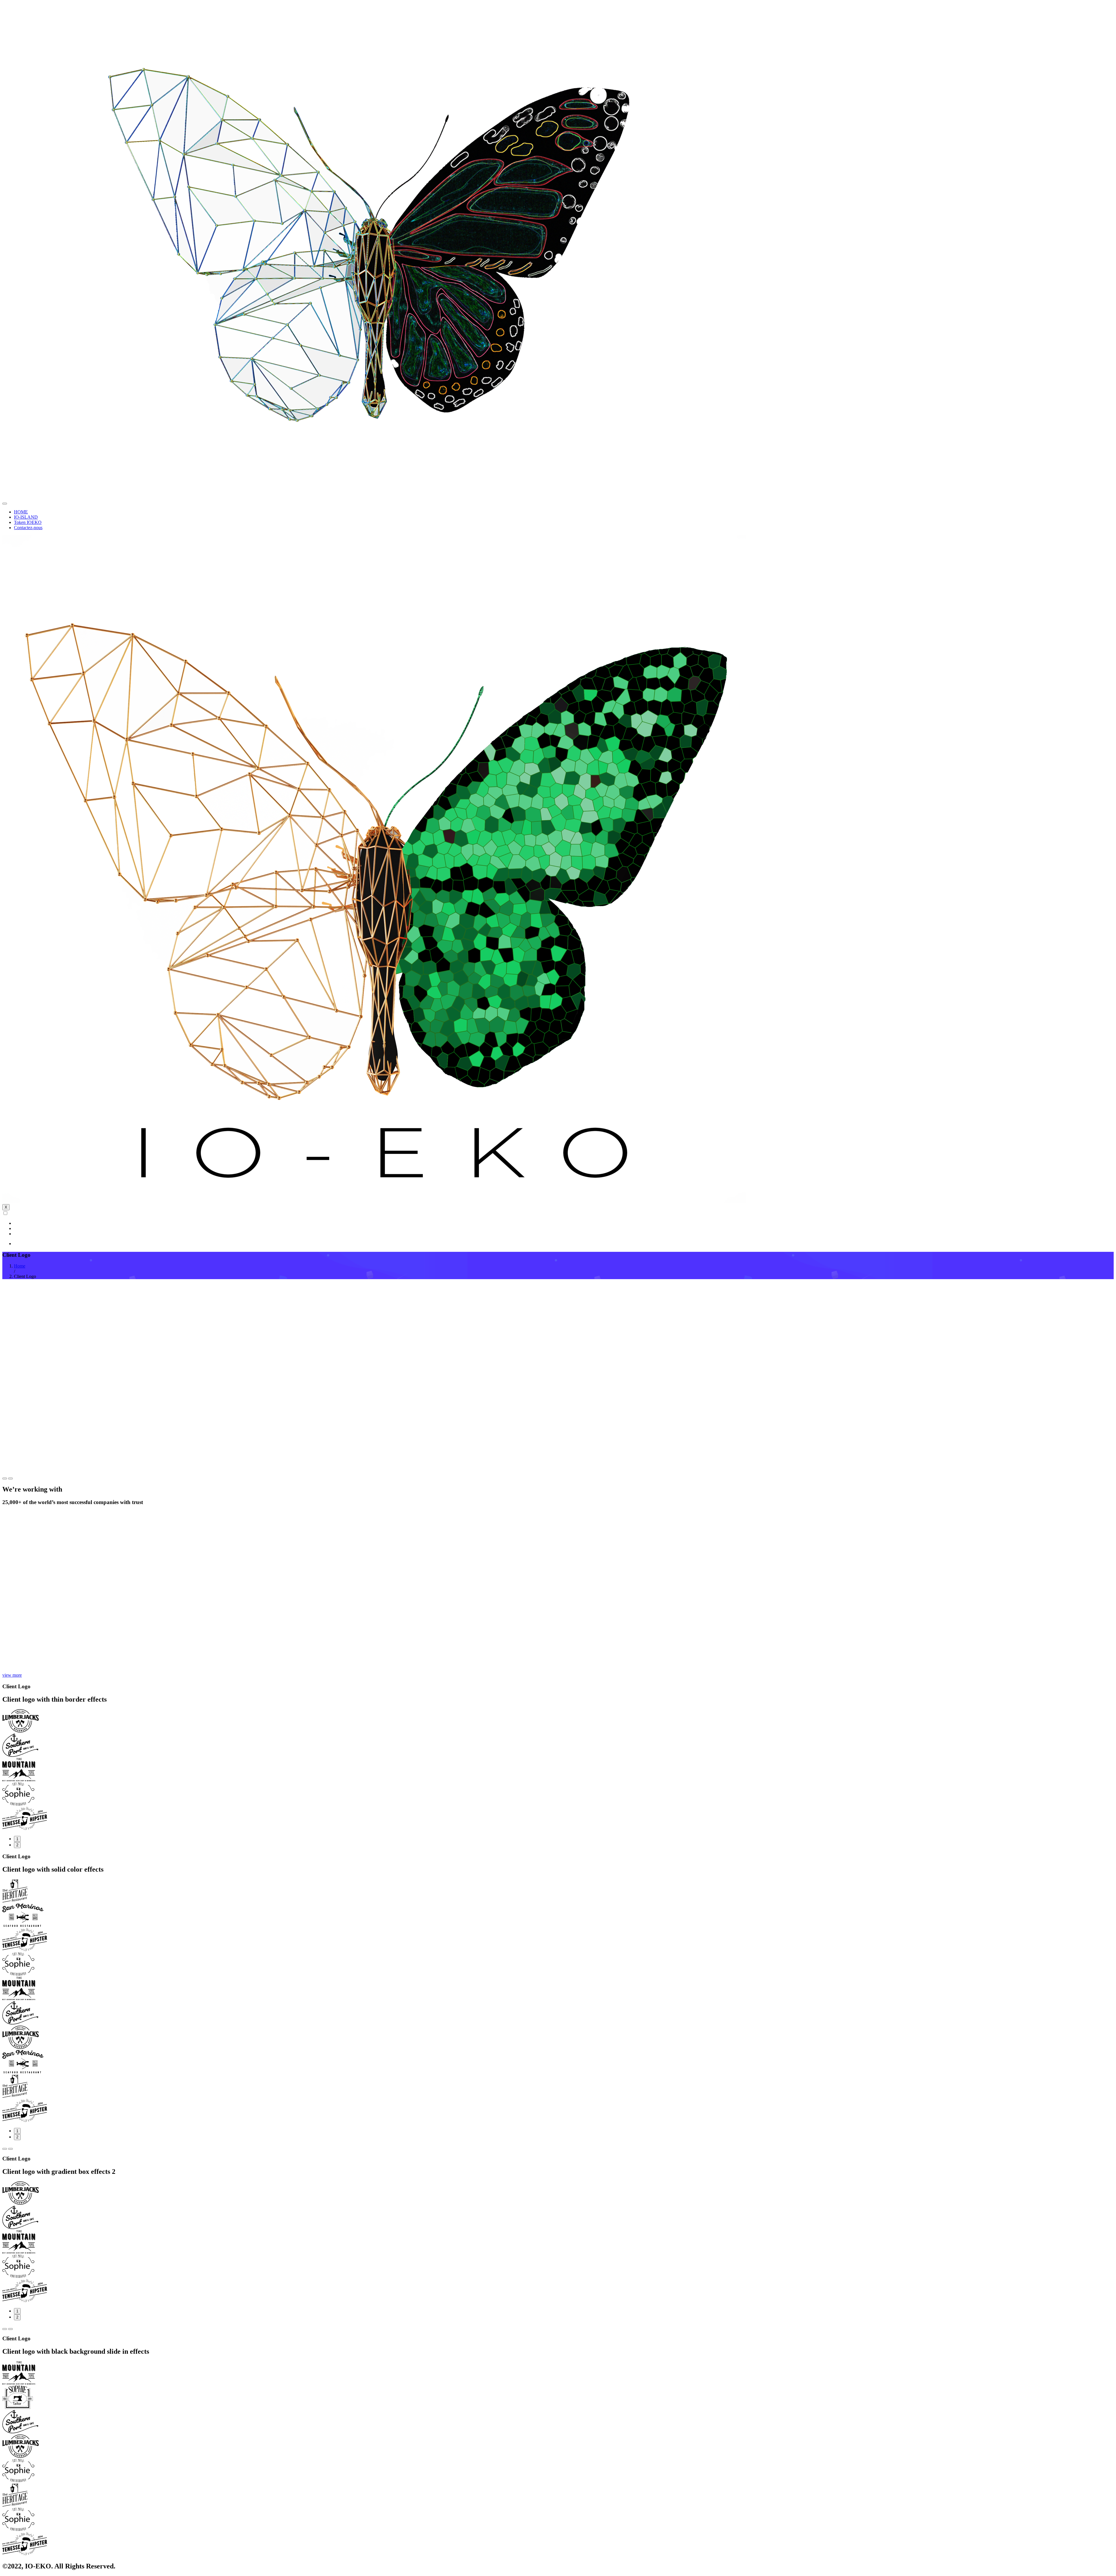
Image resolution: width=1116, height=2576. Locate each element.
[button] (5, 1478)
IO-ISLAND (26, 517)
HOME (21, 512)
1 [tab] (17, 1839)
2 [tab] (17, 1845)
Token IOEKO (28, 522)
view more (12, 1675)
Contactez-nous (28, 528)
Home (20, 1266)
